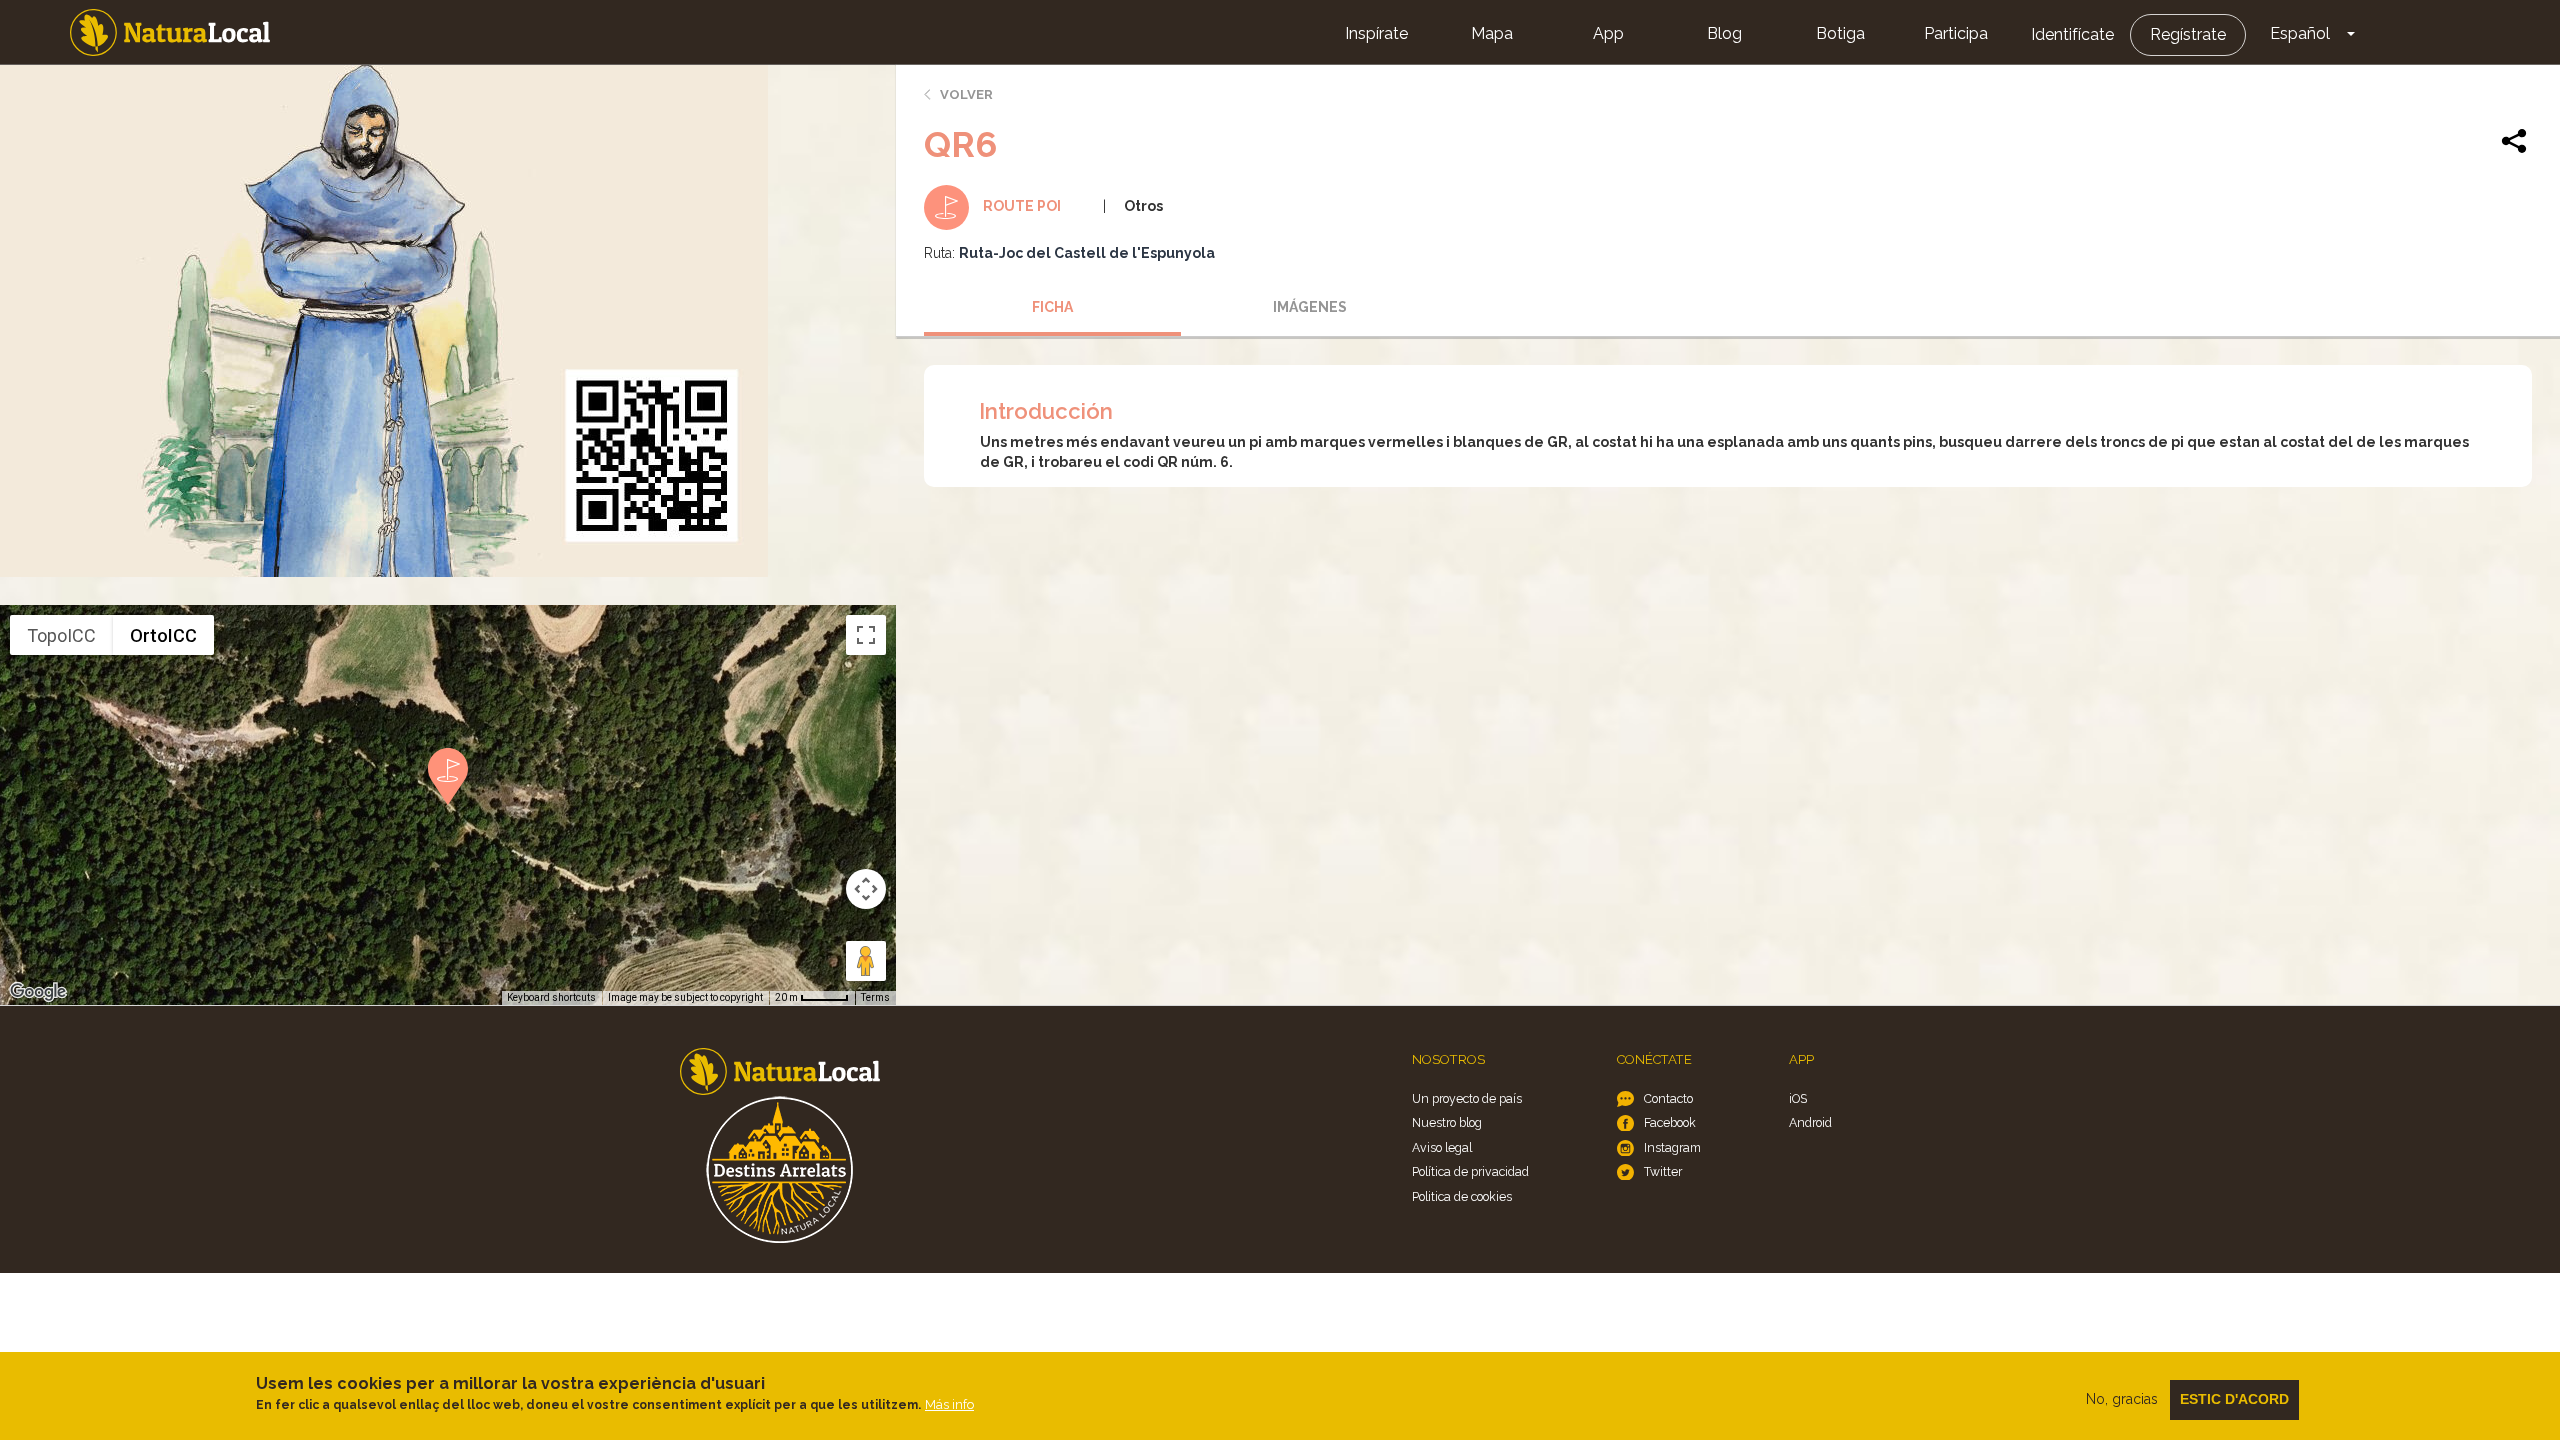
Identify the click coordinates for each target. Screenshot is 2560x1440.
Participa (1956, 33)
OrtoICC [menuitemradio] (163, 635)
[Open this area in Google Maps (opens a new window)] (38, 992)
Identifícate (2072, 34)
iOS (1798, 1098)
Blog (1724, 33)
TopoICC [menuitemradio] (61, 635)
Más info (949, 1404)
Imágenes (1310, 307)
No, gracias (2122, 1399)
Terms (875, 997)
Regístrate (2188, 34)
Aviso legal (1442, 1147)
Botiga (1840, 33)
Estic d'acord (2234, 1399)
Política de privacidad (1470, 1171)
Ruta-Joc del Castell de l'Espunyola (1087, 253)
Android (1810, 1122)
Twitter (1663, 1171)
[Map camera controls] (866, 889)
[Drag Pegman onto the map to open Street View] (866, 961)
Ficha (1052, 307)
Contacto (1668, 1098)
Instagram (1672, 1147)
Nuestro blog (1447, 1122)
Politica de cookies (1462, 1196)
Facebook (1670, 1122)
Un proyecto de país (1467, 1098)
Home (170, 32)
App (1608, 33)
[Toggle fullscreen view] (866, 635)
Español (2300, 33)
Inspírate (1376, 33)
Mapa (1492, 33)
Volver (966, 94)
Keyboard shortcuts (551, 997)
